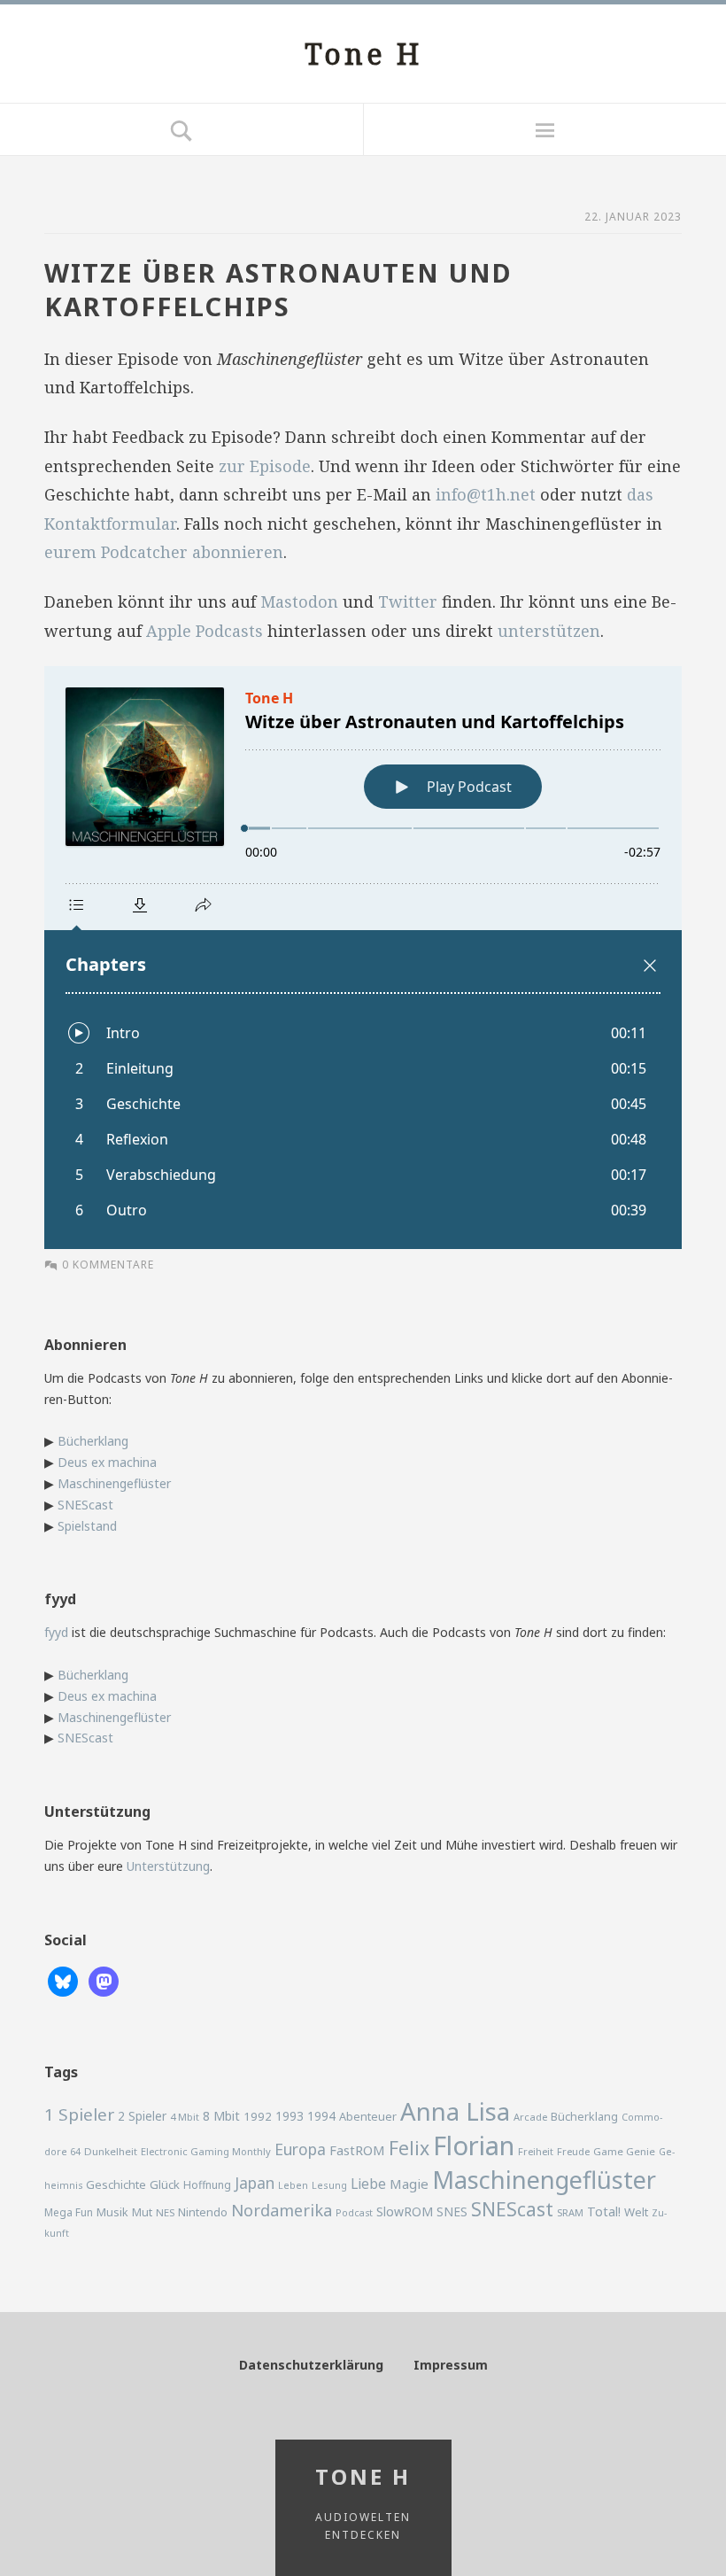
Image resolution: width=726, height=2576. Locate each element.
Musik (112, 2212)
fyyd (56, 1632)
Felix (409, 2148)
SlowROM (405, 2211)
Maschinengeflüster (114, 1483)
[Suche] (181, 129)
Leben (293, 2185)
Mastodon (299, 601)
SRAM (570, 2212)
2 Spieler (142, 2116)
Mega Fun (69, 2212)
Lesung (329, 2185)
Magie (409, 2184)
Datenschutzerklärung (311, 2365)
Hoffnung (207, 2185)
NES (165, 2212)
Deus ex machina (107, 1462)
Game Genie (624, 2151)
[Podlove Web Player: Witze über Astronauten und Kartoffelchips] (363, 958)
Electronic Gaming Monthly (206, 2151)
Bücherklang (93, 1441)
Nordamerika (282, 2210)
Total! (604, 2211)
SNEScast (85, 1505)
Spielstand (87, 1526)
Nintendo (203, 2212)
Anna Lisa (455, 2111)
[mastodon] (104, 1980)
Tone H (363, 54)
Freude (573, 2151)
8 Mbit (221, 2116)
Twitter (408, 601)
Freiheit (536, 2151)
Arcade (530, 2117)
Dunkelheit (111, 2151)
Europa (300, 2149)
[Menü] (544, 129)
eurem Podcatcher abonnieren (164, 552)
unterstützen (549, 631)
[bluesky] (63, 1980)
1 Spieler (79, 2114)
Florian (474, 2145)
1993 (290, 2116)
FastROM (357, 2150)
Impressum (451, 2365)
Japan (255, 2183)
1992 (258, 2116)
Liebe (368, 2184)
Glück (165, 2184)
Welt (636, 2212)
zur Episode (265, 466)
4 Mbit (185, 2117)
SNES (452, 2211)
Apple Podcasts (205, 631)
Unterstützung (168, 1866)
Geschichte (116, 2184)
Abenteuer (368, 2116)
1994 (321, 2116)
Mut (142, 2212)
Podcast (354, 2213)
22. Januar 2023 (633, 217)
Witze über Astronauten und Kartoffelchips (278, 289)
